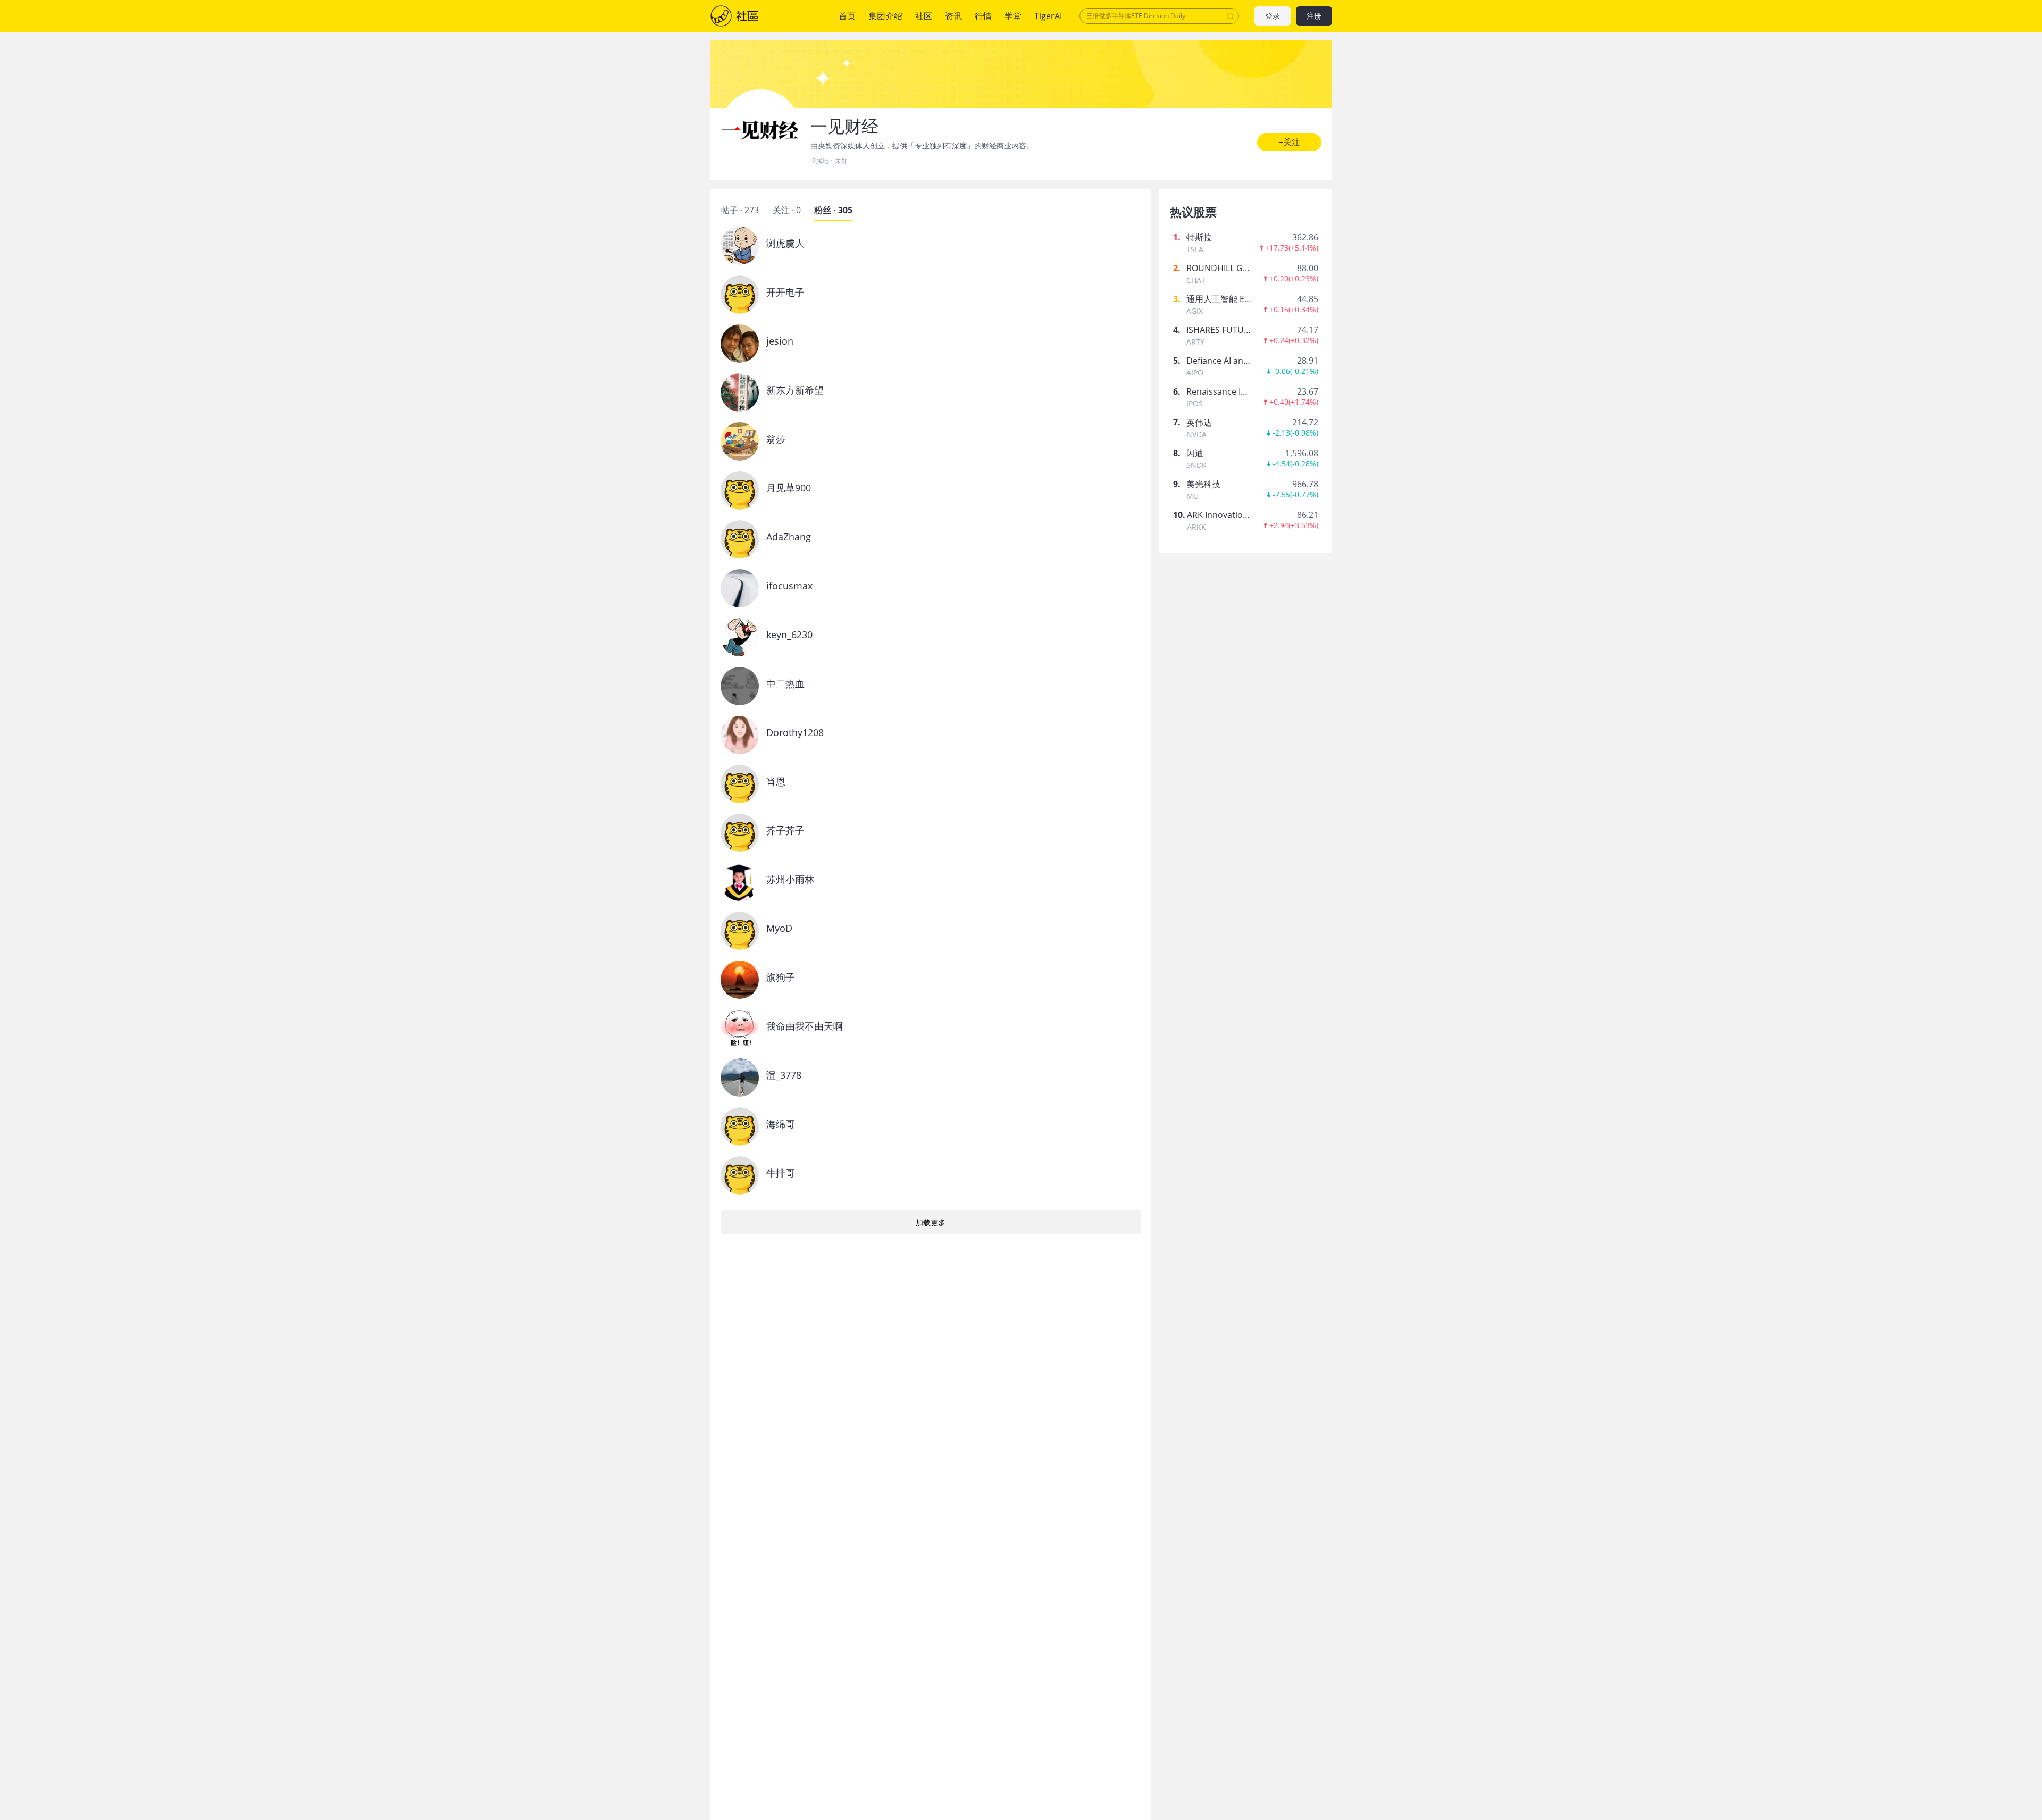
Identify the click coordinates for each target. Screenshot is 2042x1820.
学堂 (1013, 16)
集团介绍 (885, 16)
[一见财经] (760, 129)
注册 (1314, 16)
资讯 (953, 16)
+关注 (1289, 142)
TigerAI (1048, 16)
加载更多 (931, 1222)
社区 (745, 16)
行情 (983, 16)
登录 (1273, 16)
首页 (847, 16)
